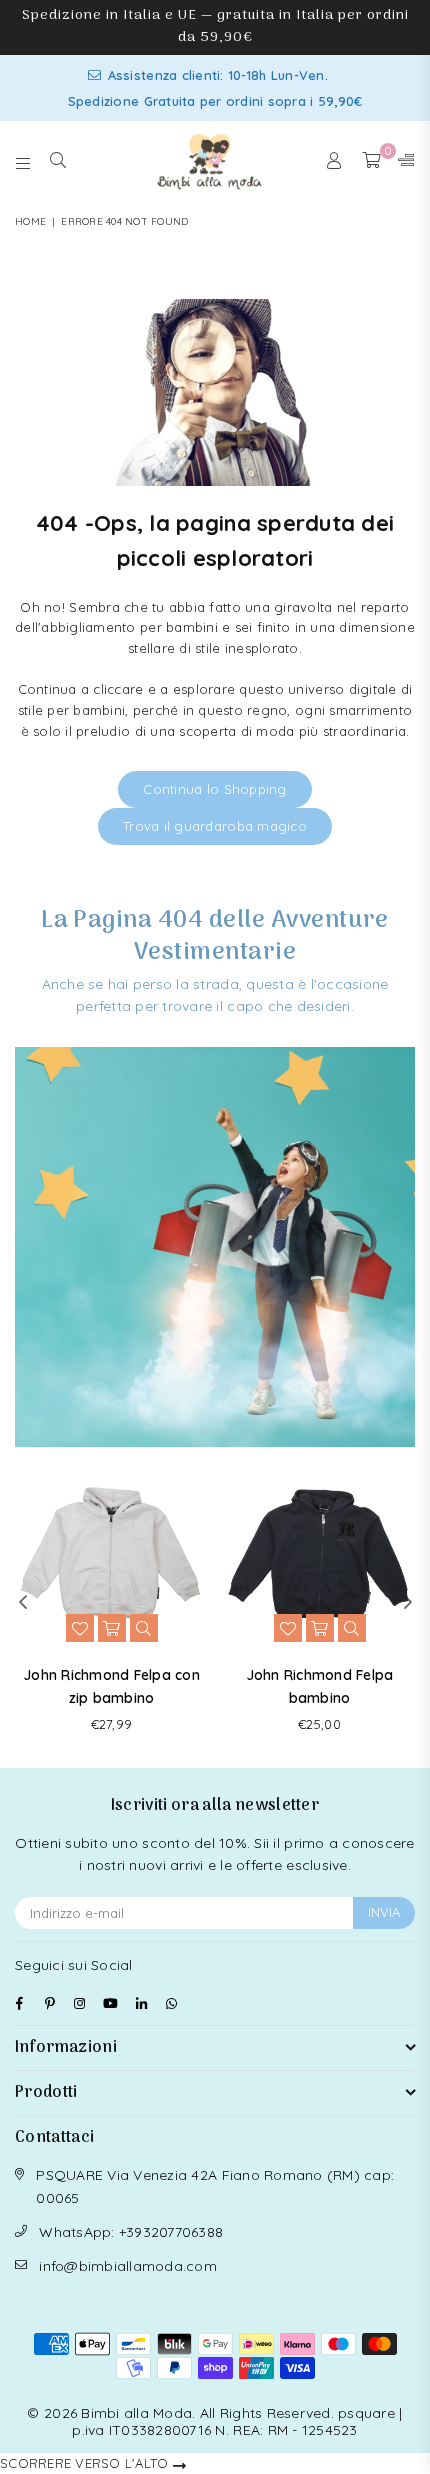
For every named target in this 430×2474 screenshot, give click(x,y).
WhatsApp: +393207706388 (131, 2232)
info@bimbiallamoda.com (128, 2266)
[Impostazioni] (402, 161)
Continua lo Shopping (214, 789)
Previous (23, 1603)
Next (408, 1603)
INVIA (384, 1912)
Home (30, 221)
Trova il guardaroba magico (215, 826)
